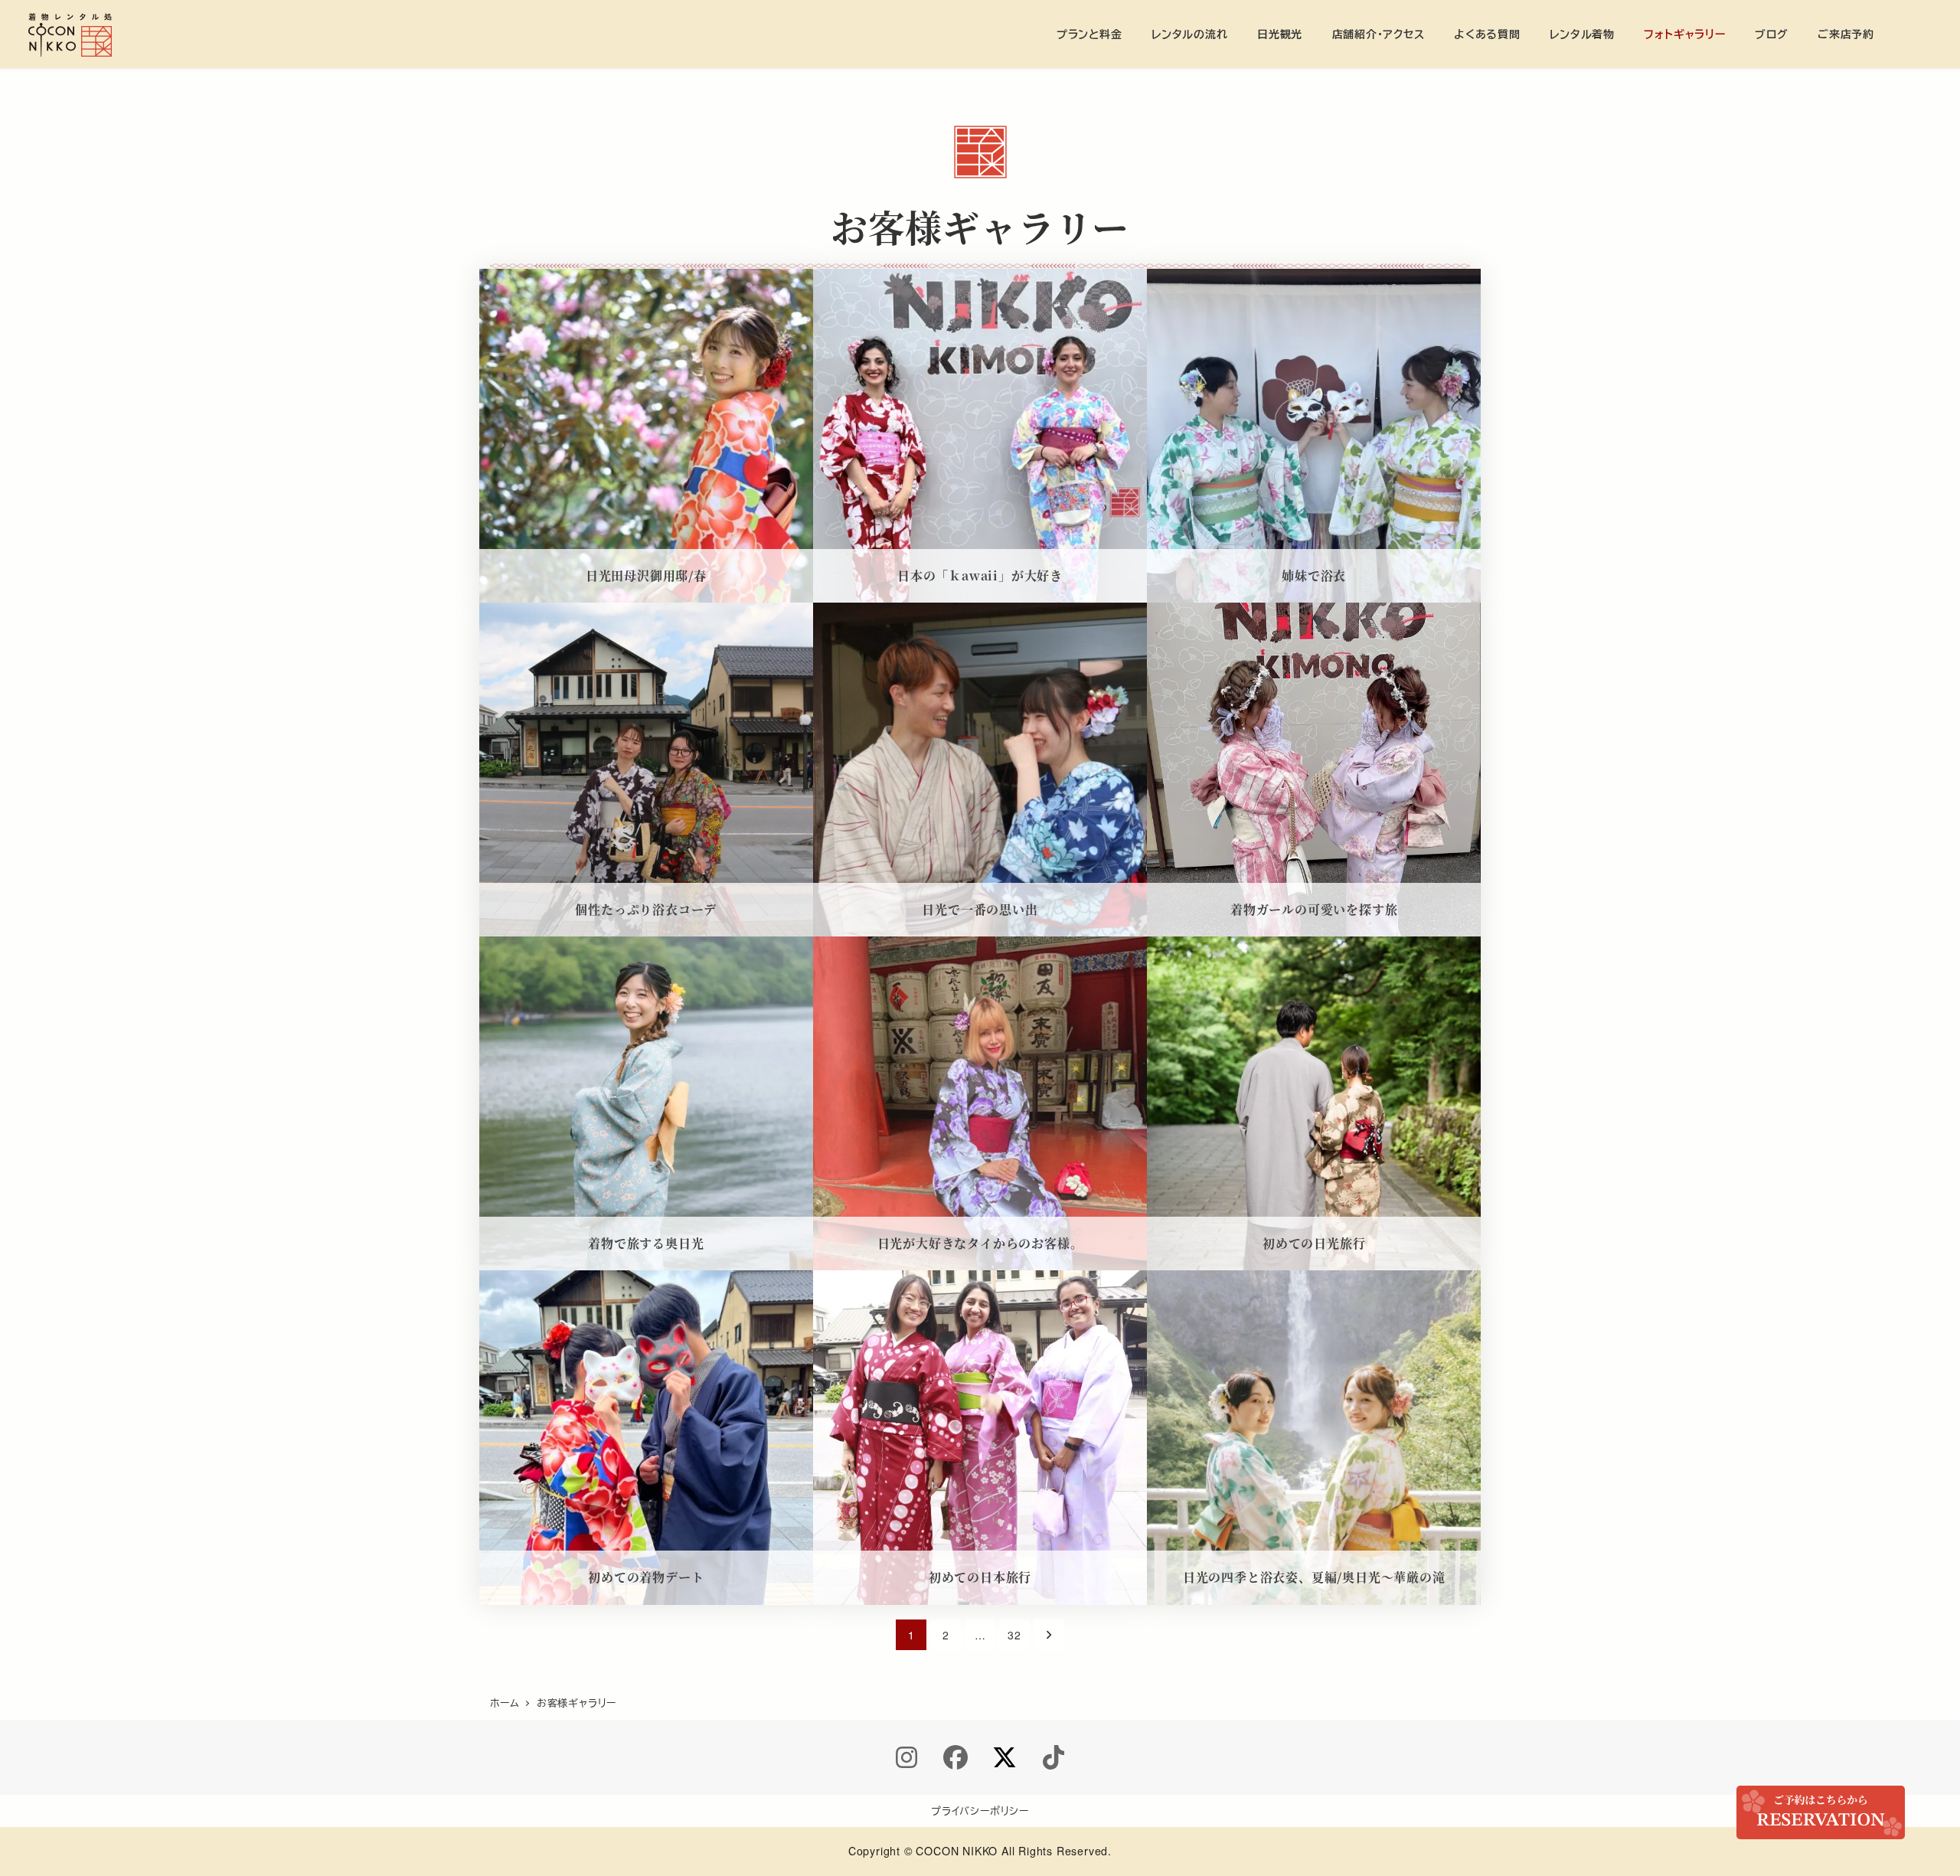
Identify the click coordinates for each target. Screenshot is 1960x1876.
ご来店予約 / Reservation (1821, 1812)
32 (1014, 1635)
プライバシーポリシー (980, 1811)
